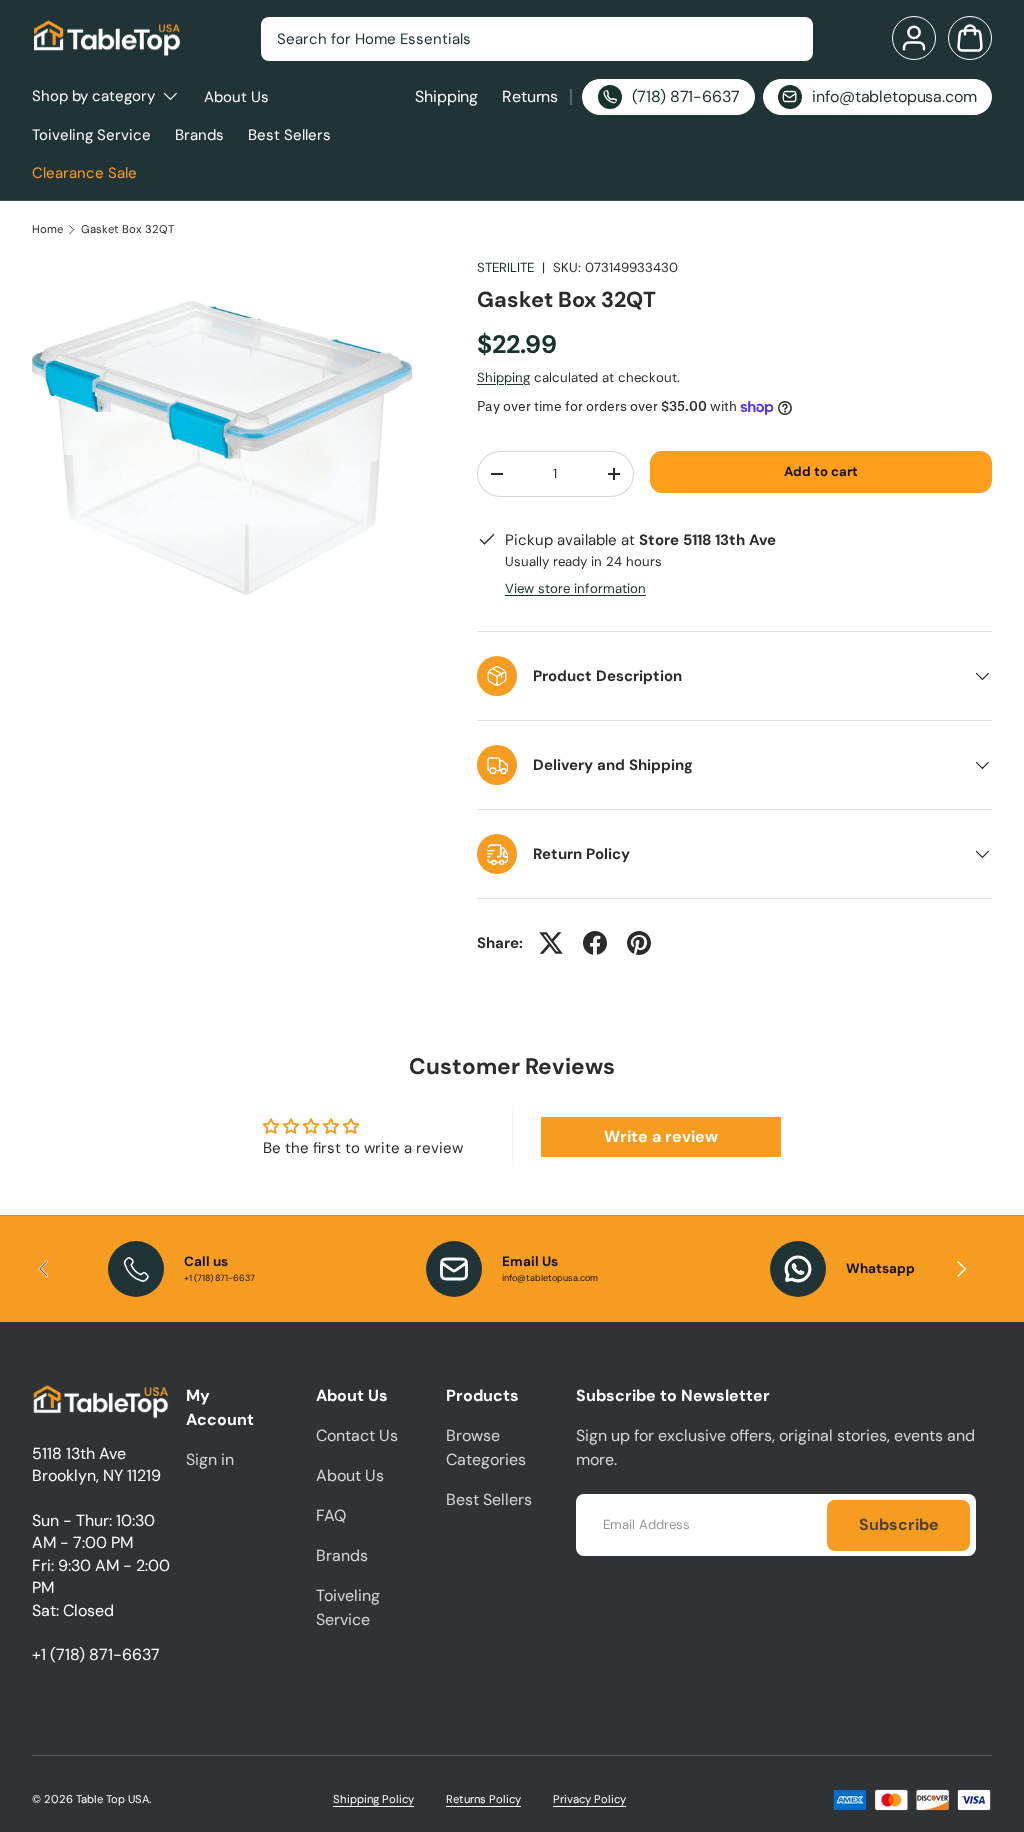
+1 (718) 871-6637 (96, 1654)
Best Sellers (289, 135)
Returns (530, 96)
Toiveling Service (91, 135)
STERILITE (505, 267)
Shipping (446, 96)
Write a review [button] (661, 1136)
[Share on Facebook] (595, 943)
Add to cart (821, 471)
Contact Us (357, 1435)
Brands (199, 135)
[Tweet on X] (551, 943)
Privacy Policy (589, 1799)
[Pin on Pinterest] (639, 943)
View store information (575, 588)
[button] (970, 38)
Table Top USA (112, 1799)
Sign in (210, 1459)
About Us (236, 97)
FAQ (331, 1515)
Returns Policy (483, 1799)
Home (47, 229)
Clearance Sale (84, 173)
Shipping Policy (373, 1799)
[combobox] (537, 39)
